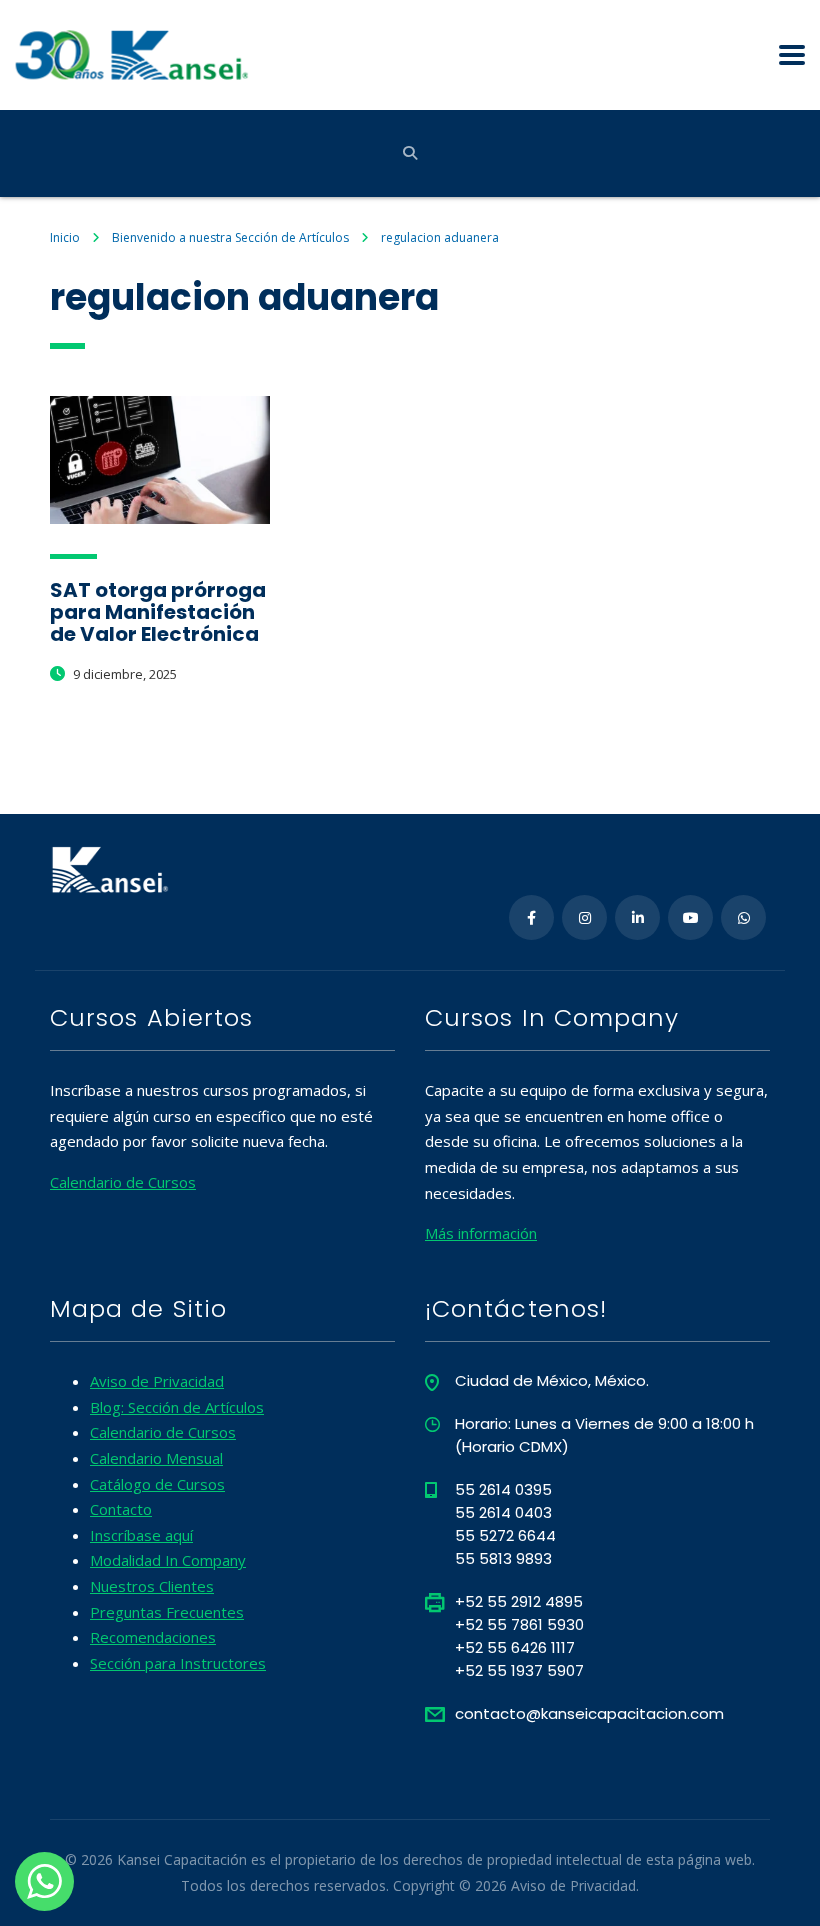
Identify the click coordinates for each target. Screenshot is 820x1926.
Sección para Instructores (178, 1663)
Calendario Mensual (156, 1458)
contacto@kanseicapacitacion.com (589, 1713)
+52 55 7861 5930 (519, 1624)
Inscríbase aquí (141, 1535)
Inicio (65, 237)
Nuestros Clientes (152, 1586)
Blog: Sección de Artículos (177, 1407)
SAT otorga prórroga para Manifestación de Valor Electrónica (158, 612)
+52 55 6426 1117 (515, 1647)
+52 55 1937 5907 (519, 1670)
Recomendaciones (153, 1637)
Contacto (121, 1509)
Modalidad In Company (168, 1560)
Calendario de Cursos (123, 1182)
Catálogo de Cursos (157, 1484)
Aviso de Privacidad (157, 1381)
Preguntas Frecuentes (167, 1612)
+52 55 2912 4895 (519, 1601)
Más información (481, 1233)
